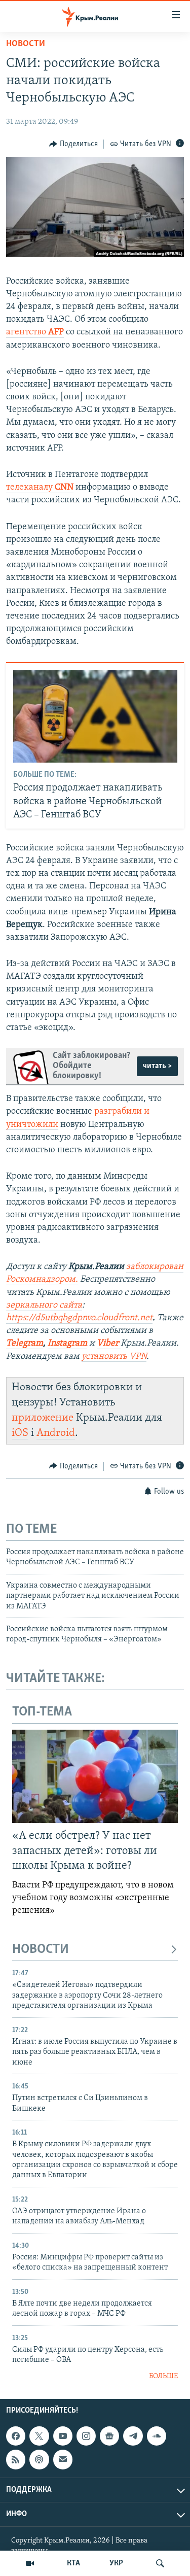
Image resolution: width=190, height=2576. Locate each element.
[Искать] (160, 2563)
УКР (116, 2563)
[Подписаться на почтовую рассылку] (63, 2459)
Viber (109, 1344)
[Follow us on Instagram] (86, 2436)
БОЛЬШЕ (163, 2376)
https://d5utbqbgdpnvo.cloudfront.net (79, 1318)
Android (56, 1433)
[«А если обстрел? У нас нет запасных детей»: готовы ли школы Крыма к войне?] (95, 1776)
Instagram (67, 1344)
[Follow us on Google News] (109, 2436)
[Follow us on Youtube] (63, 2436)
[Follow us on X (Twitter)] (39, 2436)
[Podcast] (39, 2459)
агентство (35, 332)
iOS (20, 1433)
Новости (26, 44)
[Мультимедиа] (30, 2563)
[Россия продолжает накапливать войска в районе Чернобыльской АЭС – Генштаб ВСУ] (95, 716)
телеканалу (40, 488)
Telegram (25, 1344)
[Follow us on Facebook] (16, 2436)
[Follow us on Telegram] (133, 2436)
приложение (43, 1418)
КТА (73, 2563)
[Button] (73, 144)
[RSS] (16, 2459)
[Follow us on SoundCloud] (157, 2436)
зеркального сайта (44, 1306)
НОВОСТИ (41, 1950)
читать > (157, 1066)
